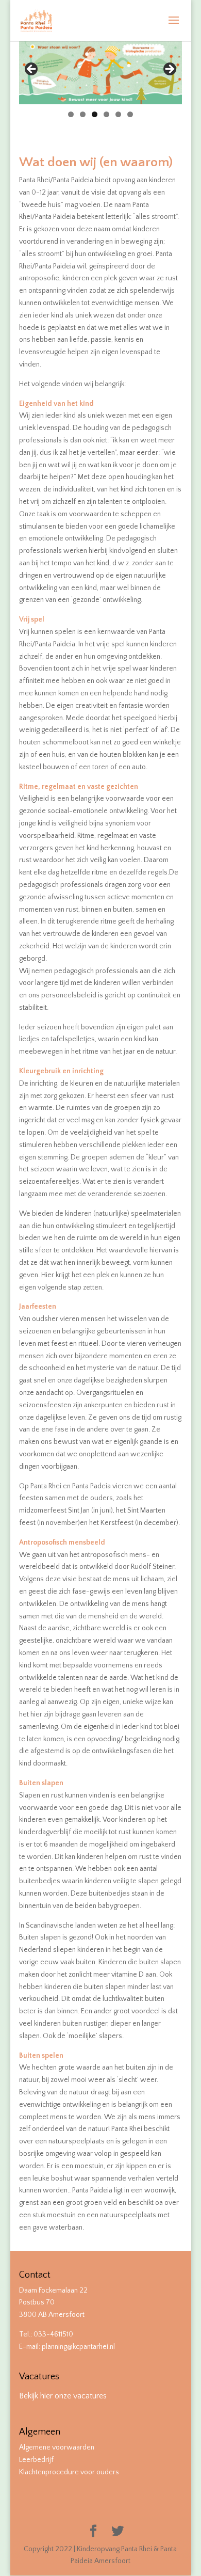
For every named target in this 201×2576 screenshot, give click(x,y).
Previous (32, 70)
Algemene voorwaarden (57, 2447)
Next (169, 70)
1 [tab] (71, 114)
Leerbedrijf (36, 2460)
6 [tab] (130, 114)
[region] (100, 72)
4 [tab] (106, 114)
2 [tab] (83, 114)
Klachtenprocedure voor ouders (69, 2472)
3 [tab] (95, 114)
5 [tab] (118, 114)
